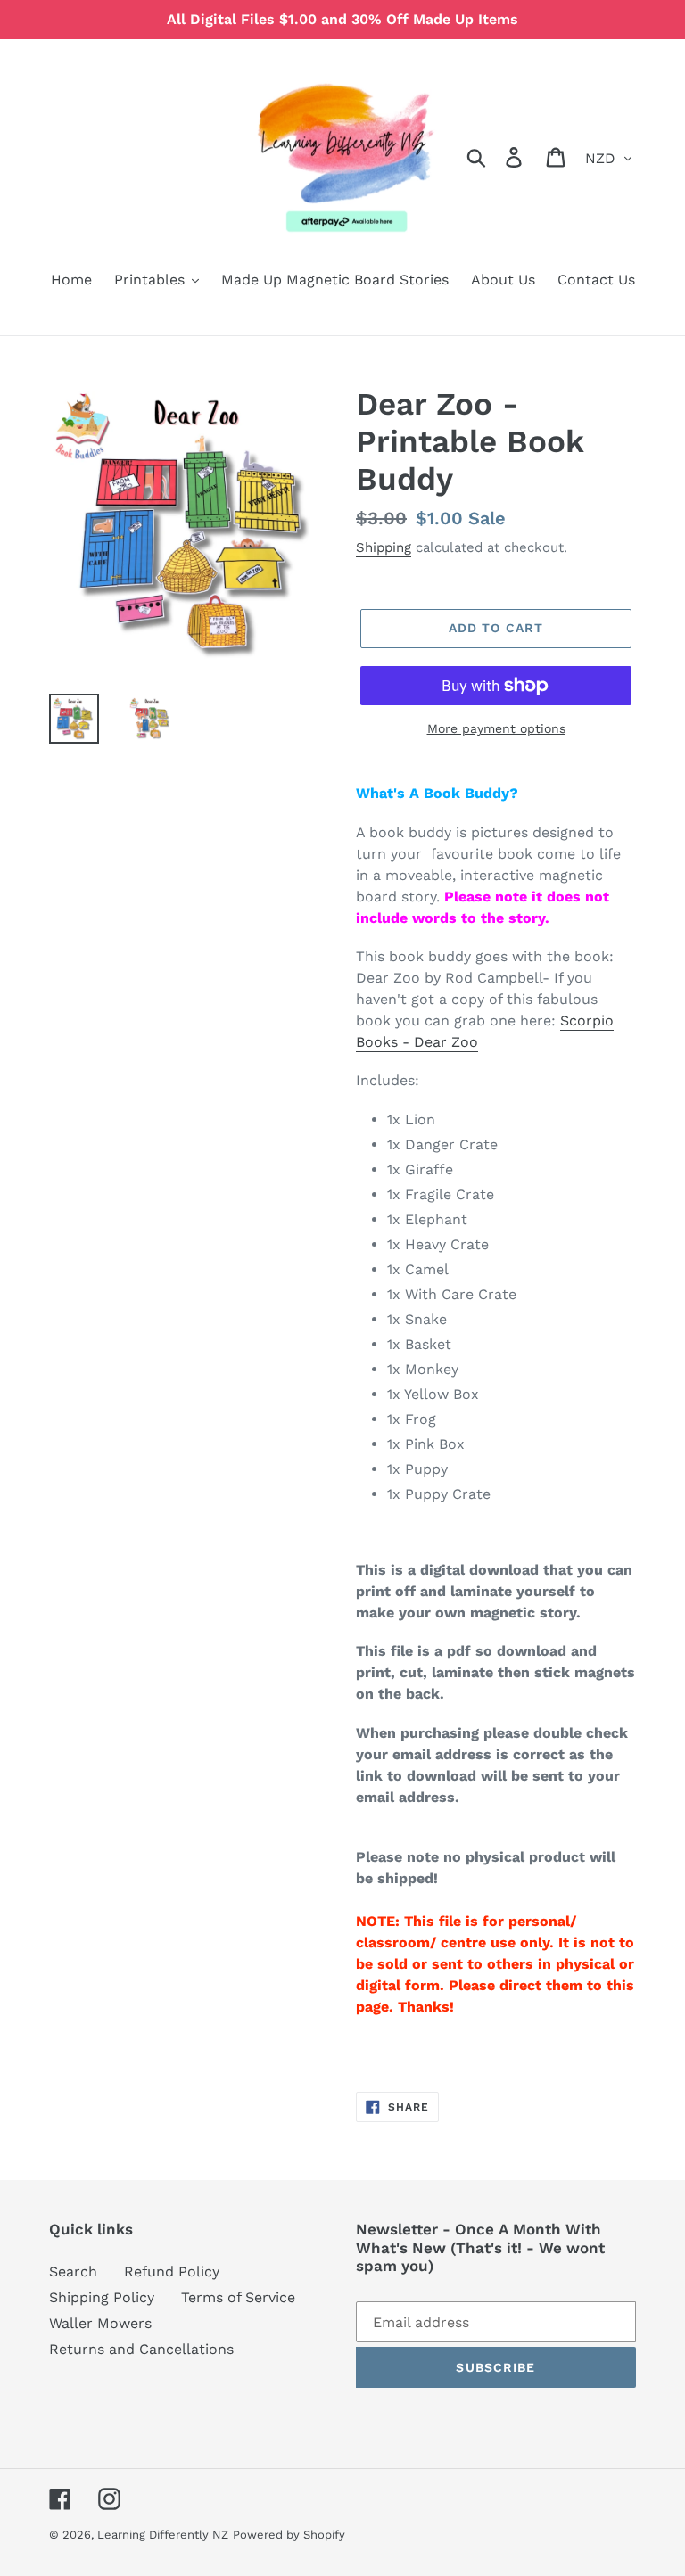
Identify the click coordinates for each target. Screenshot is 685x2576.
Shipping (384, 547)
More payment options (496, 728)
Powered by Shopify (289, 2535)
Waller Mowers (100, 2323)
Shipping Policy (102, 2297)
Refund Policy (172, 2271)
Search (73, 2271)
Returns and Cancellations (141, 2349)
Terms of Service (238, 2297)
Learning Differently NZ (163, 2535)
